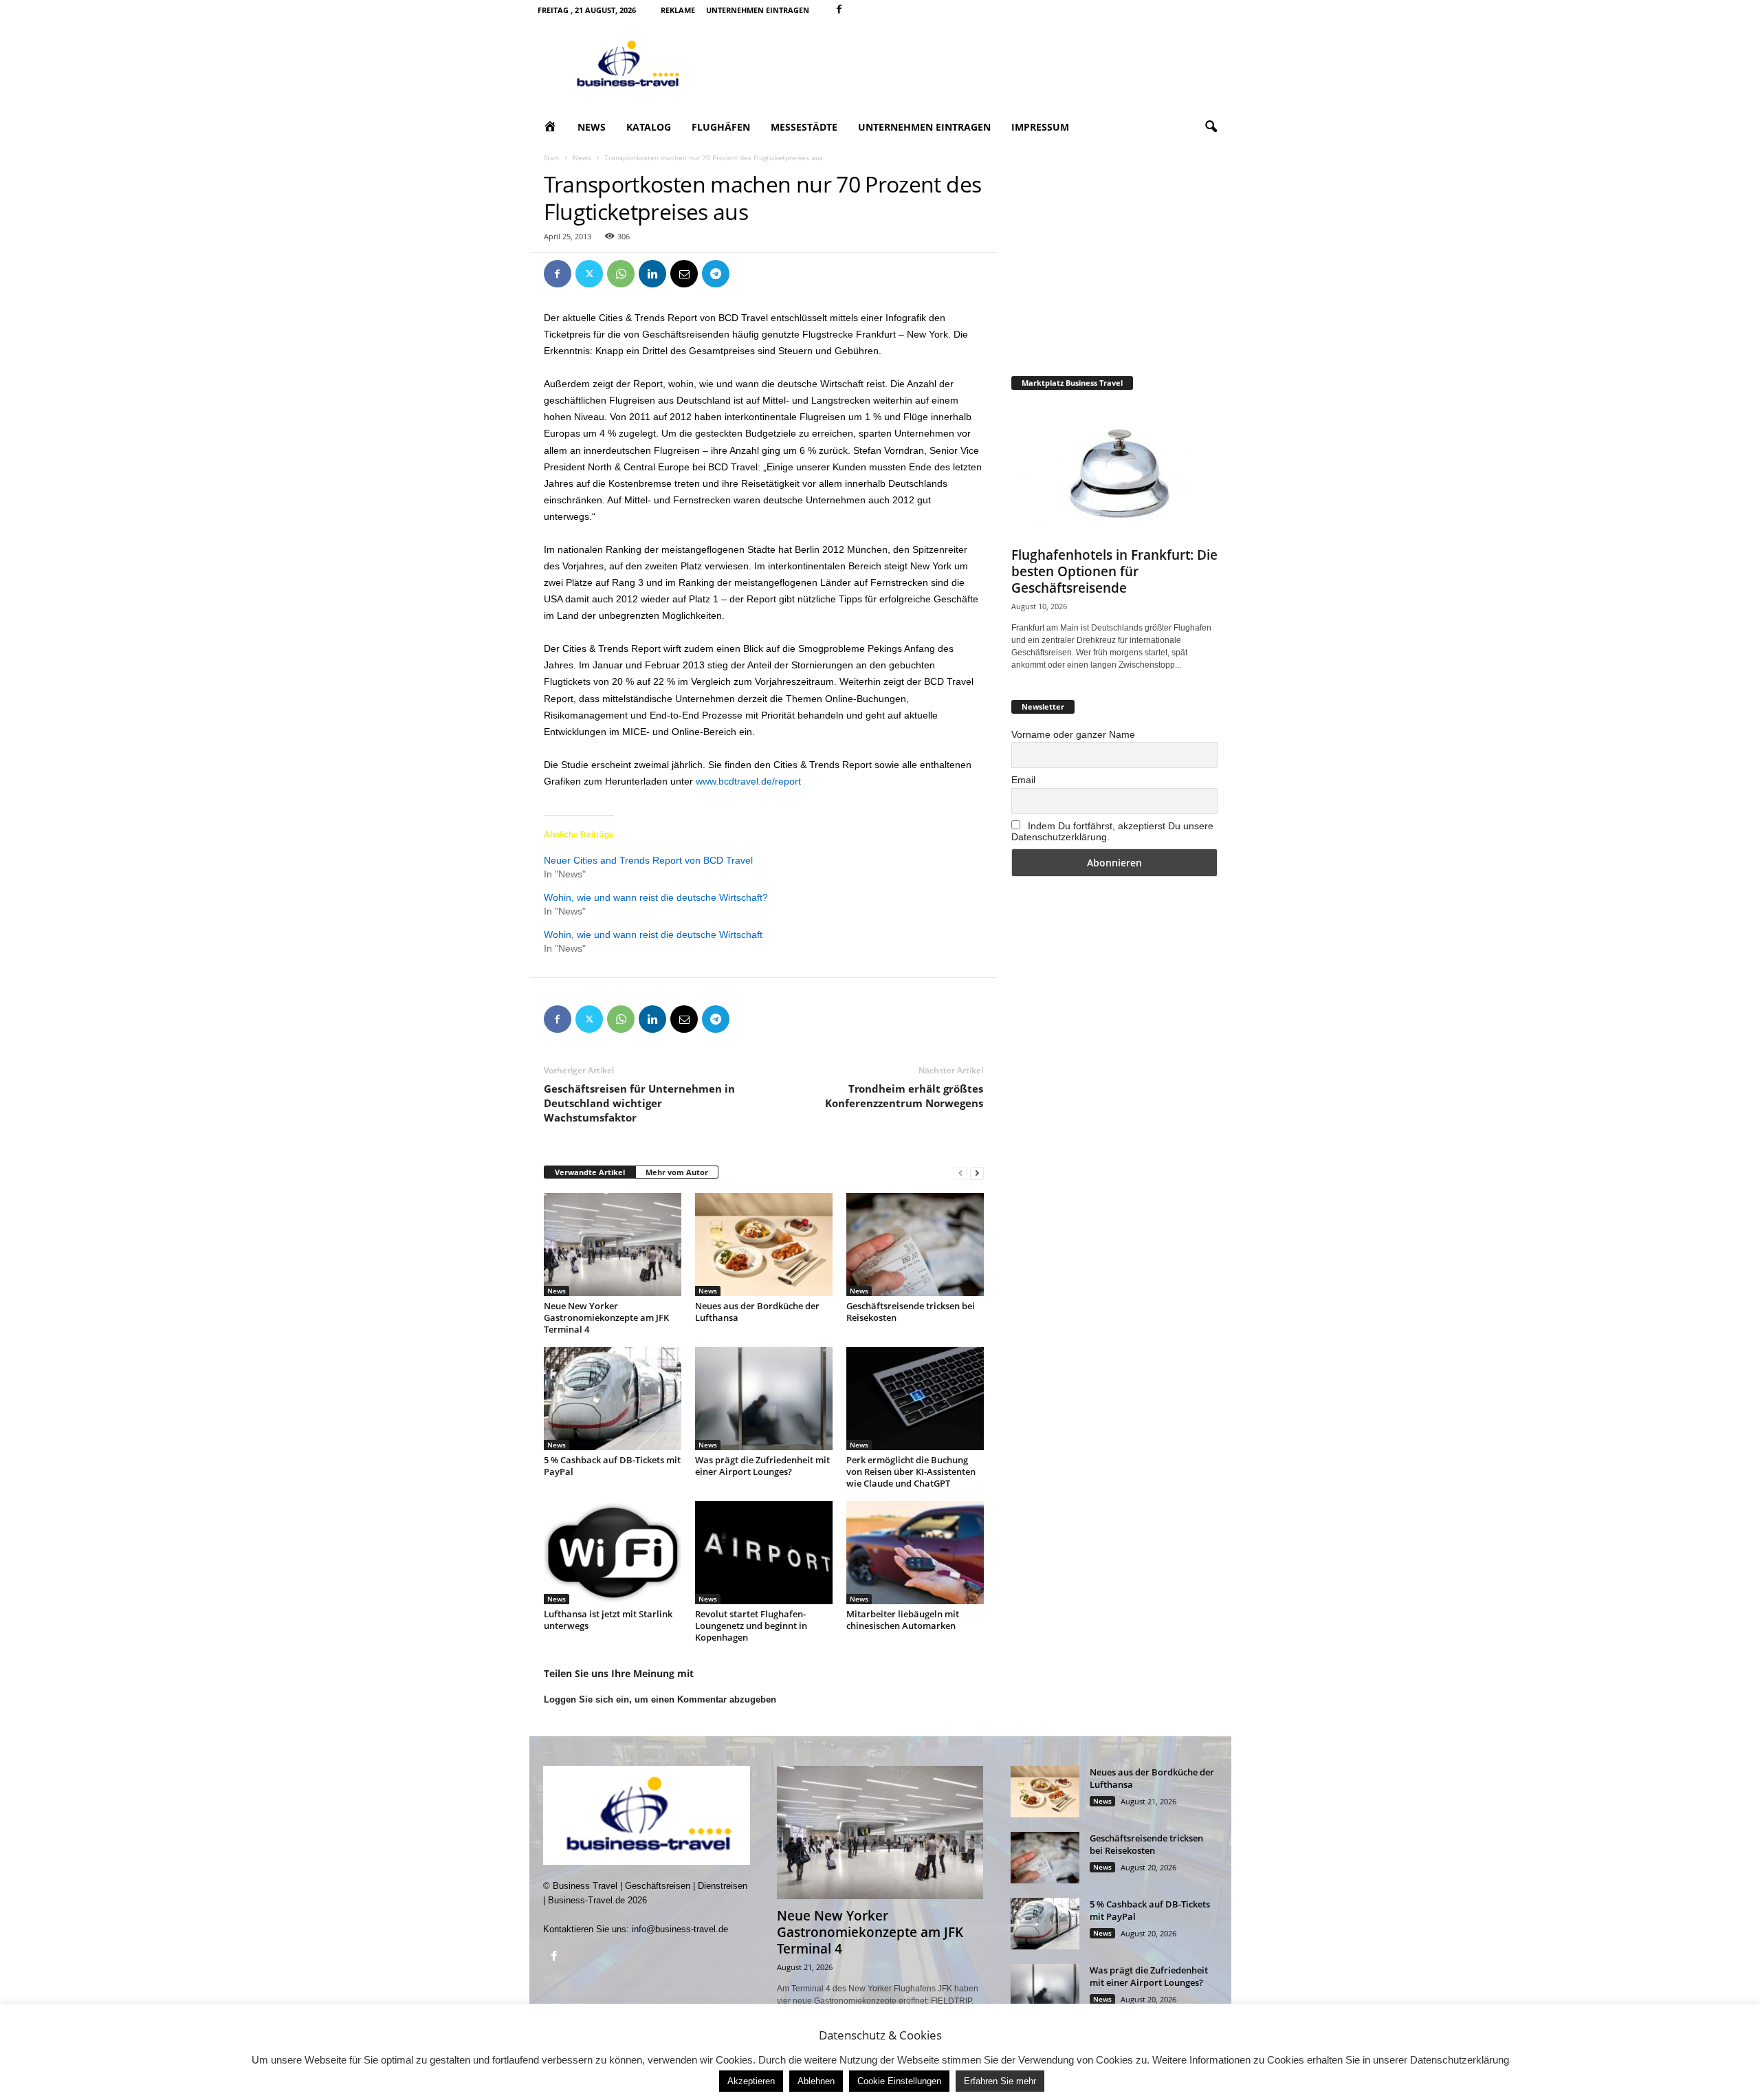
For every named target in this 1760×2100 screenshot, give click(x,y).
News (592, 127)
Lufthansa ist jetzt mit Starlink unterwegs (608, 1620)
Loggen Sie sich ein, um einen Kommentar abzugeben (660, 1699)
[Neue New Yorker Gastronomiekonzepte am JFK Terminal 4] (613, 1245)
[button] (1211, 127)
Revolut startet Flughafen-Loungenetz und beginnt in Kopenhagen (751, 1626)
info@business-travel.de (680, 1929)
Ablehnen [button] (816, 2081)
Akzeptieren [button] (751, 2081)
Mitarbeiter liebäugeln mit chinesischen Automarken (903, 1620)
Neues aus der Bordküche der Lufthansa (757, 1312)
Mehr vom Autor (677, 1172)
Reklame (678, 10)
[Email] (684, 274)
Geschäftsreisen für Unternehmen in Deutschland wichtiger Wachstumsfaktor (639, 1103)
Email (1023, 780)
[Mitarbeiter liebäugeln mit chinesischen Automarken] (915, 1553)
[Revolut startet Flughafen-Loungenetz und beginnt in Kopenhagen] (764, 1553)
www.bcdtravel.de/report (748, 781)
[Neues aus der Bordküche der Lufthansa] (764, 1245)
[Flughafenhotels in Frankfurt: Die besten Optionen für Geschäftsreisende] (1114, 472)
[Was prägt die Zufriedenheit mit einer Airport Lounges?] (764, 1399)
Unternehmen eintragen (758, 10)
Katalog (649, 127)
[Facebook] (839, 10)
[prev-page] (960, 1173)
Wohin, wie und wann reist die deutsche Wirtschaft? (656, 897)
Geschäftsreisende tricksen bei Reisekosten (911, 1312)
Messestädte (804, 127)
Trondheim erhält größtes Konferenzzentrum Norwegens (904, 1096)
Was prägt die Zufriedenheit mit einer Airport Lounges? (762, 1466)
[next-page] (977, 1173)
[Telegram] (716, 274)
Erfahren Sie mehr (1000, 2081)
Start (552, 157)
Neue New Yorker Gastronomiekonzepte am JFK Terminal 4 (606, 1317)
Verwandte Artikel (590, 1172)
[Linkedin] (652, 274)
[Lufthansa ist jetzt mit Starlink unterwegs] (613, 1553)
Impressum (1040, 127)
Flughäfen (721, 127)
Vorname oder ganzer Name (1073, 734)
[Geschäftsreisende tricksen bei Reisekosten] (915, 1245)
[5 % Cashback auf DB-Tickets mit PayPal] (613, 1399)
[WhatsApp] (621, 274)
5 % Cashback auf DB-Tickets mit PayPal (612, 1466)
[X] (589, 274)
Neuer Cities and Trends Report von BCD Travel (648, 860)
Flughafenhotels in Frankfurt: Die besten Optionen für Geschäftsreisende (1114, 571)
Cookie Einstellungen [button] (899, 2081)
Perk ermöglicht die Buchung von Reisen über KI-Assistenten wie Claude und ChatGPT (911, 1472)
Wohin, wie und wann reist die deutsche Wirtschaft (653, 934)
